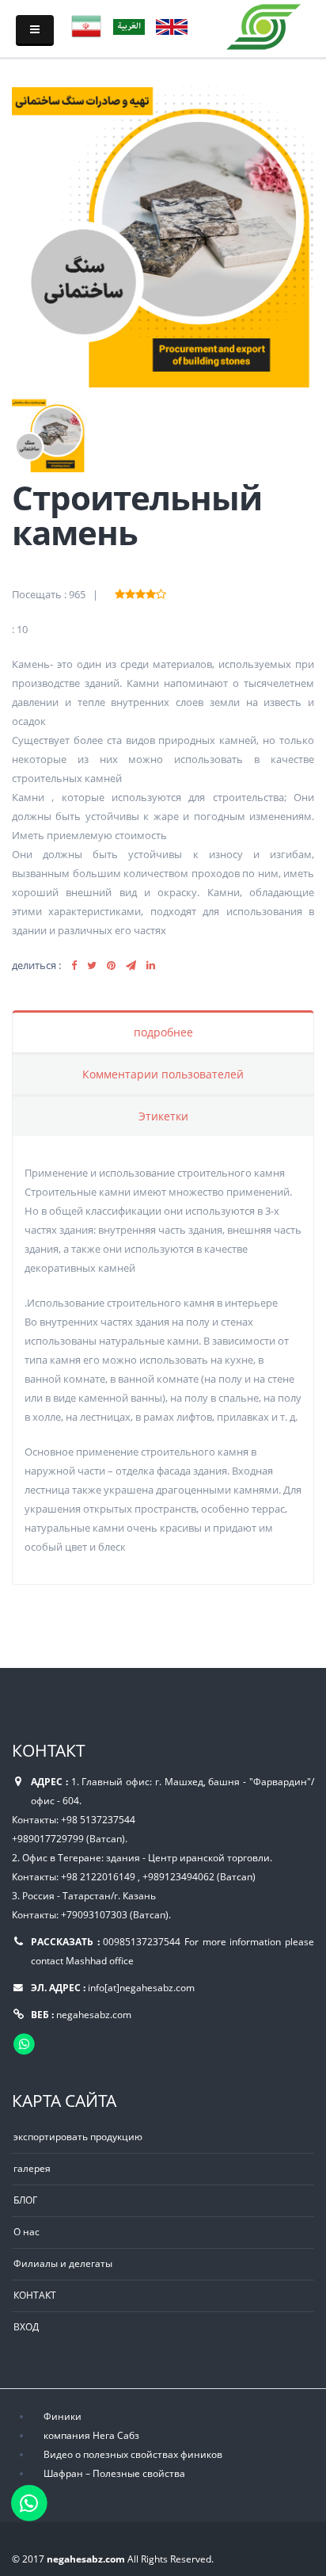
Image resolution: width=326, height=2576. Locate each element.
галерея (32, 2168)
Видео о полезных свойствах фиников (133, 2454)
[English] (172, 25)
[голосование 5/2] (130, 592)
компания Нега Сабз (91, 2435)
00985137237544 (142, 1941)
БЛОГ (25, 2200)
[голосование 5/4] (151, 592)
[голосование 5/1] (120, 592)
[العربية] (129, 25)
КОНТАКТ (35, 2295)
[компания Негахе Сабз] (264, 24)
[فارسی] (86, 25)
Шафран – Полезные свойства (114, 2473)
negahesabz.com (94, 2014)
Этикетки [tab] (163, 1116)
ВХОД (26, 2326)
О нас (27, 2231)
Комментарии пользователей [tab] (163, 1074)
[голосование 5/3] (140, 592)
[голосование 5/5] (161, 592)
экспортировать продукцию (78, 2136)
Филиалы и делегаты (63, 2263)
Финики (63, 2416)
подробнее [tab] (163, 1032)
